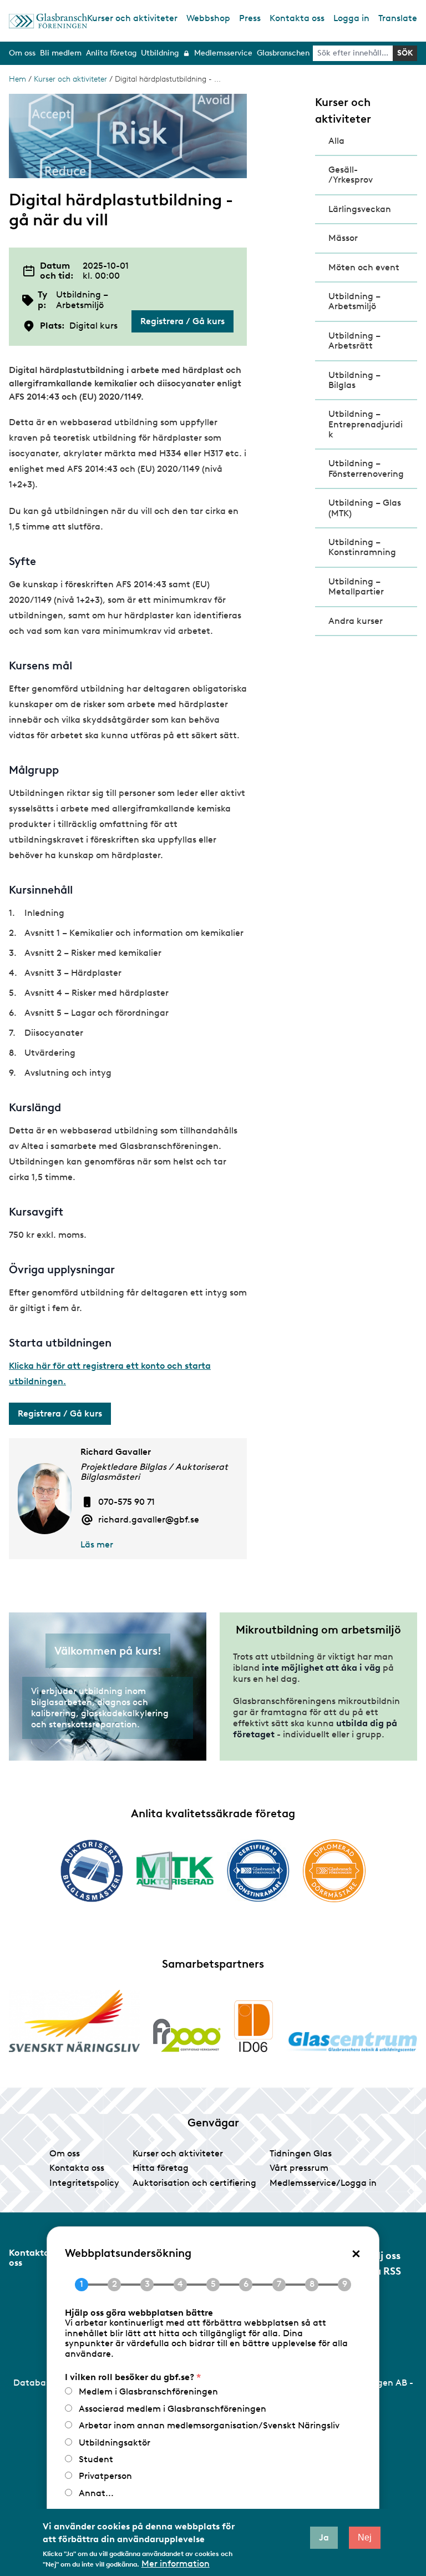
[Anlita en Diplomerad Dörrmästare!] (334, 1871)
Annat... (96, 2493)
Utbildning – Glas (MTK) (365, 508)
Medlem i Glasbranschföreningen (148, 2391)
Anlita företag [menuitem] (111, 53)
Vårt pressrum (299, 2168)
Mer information (176, 2564)
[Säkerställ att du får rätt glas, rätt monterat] (175, 1871)
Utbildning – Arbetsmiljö (354, 301)
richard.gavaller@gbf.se (149, 1520)
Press (250, 18)
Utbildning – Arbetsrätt (354, 341)
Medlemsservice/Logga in (323, 2183)
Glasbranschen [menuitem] (283, 53)
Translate (398, 18)
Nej (365, 2537)
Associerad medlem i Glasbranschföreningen (173, 2409)
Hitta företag (161, 2168)
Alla (336, 141)
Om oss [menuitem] (22, 53)
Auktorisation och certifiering (194, 2183)
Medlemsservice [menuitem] (223, 53)
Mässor (343, 238)
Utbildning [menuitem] (160, 53)
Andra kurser (356, 621)
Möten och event (364, 267)
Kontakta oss (297, 18)
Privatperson (105, 2476)
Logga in (351, 18)
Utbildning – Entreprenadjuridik (366, 424)
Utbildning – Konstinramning (362, 547)
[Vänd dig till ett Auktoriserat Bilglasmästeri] (92, 1871)
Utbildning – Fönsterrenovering (366, 468)
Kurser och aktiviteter (132, 18)
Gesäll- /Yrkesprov (351, 175)
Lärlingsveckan (360, 209)
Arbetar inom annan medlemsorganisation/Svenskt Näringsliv (209, 2425)
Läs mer (97, 1544)
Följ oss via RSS (384, 2264)
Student (96, 2459)
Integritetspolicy (84, 2183)
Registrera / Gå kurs (182, 321)
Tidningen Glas (301, 2153)
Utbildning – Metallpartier (356, 586)
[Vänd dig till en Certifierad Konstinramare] (258, 1871)
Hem (17, 79)
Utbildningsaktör (115, 2443)
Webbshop (208, 18)
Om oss (65, 2153)
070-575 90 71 (126, 1502)
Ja (324, 2537)
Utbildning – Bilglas (354, 380)
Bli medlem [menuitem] (61, 53)
